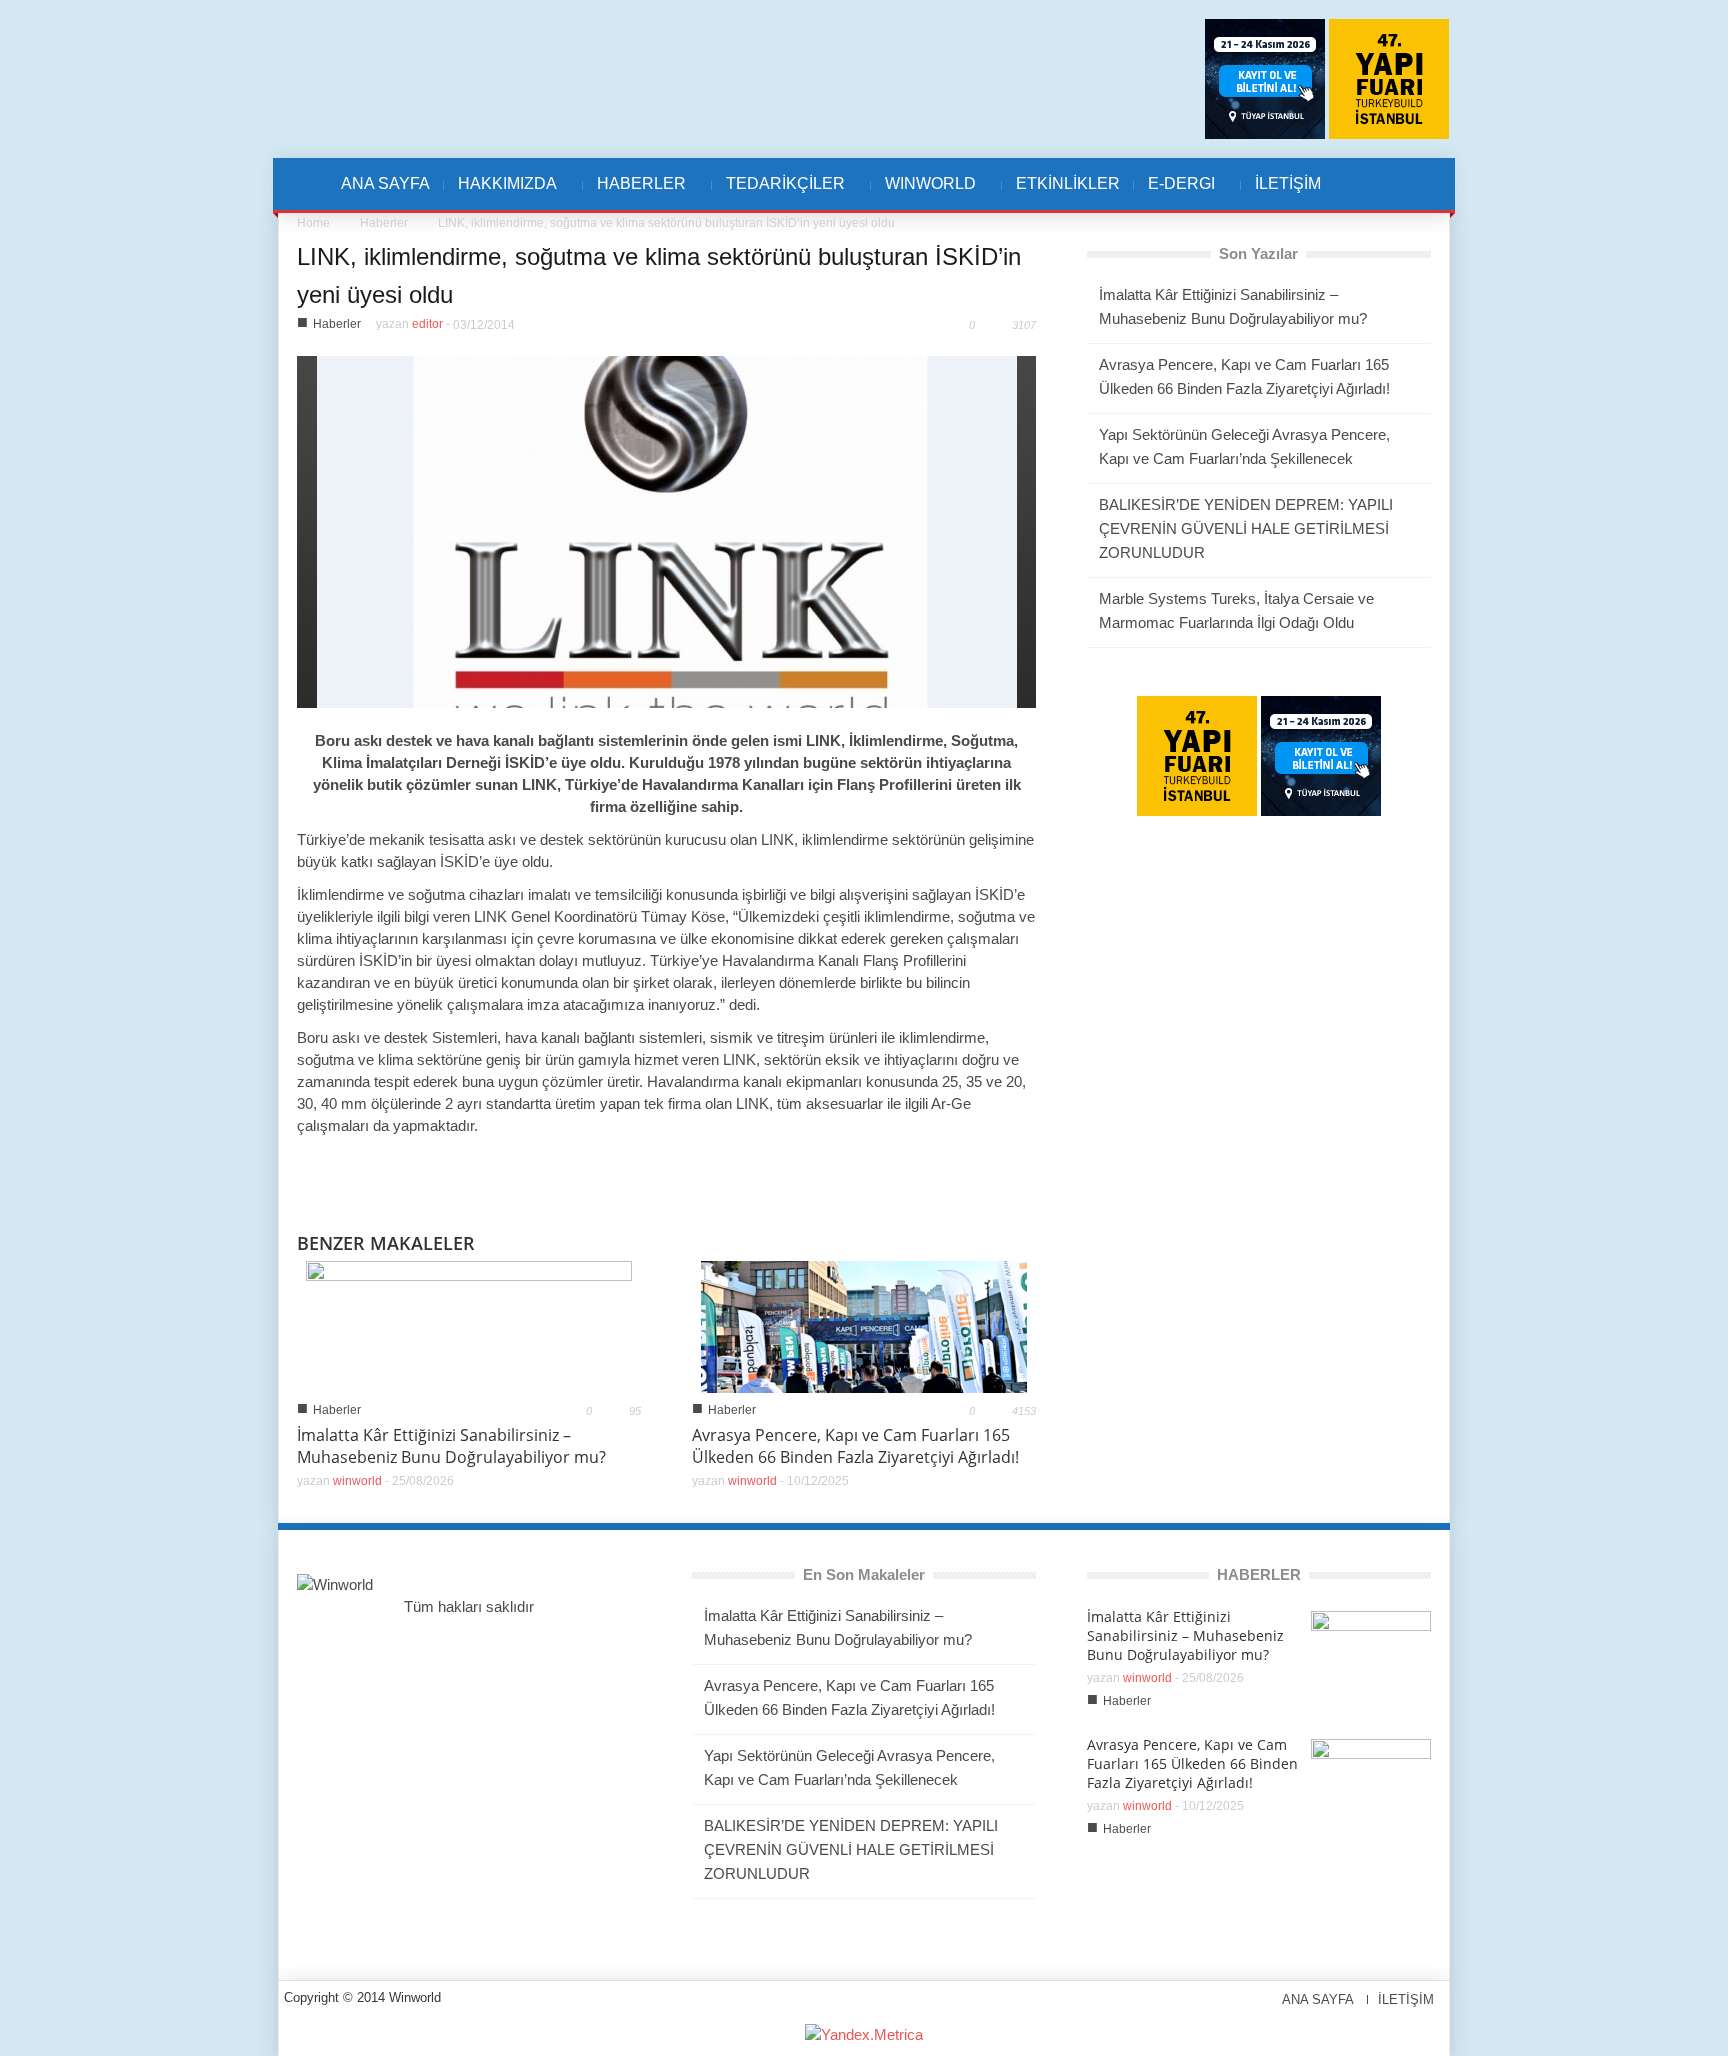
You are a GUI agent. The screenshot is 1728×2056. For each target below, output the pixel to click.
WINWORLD (923, 194)
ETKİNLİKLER (1068, 183)
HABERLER (634, 194)
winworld (357, 1481)
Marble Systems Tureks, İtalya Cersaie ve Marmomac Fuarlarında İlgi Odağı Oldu (1236, 610)
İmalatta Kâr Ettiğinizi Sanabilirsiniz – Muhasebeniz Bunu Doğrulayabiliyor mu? (451, 1446)
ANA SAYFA (385, 183)
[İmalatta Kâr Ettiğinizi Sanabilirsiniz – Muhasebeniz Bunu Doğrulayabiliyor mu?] (469, 1325)
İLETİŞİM (1288, 183)
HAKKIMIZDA (500, 194)
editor (427, 324)
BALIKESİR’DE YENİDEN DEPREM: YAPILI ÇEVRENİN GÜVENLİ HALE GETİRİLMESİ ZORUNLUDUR (1246, 528)
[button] (1381, 184)
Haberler (384, 223)
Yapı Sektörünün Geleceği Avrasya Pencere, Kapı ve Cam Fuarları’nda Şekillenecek (1244, 446)
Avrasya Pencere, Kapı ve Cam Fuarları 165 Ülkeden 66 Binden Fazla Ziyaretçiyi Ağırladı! (855, 1446)
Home (313, 223)
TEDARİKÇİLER (778, 194)
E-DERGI (1174, 194)
